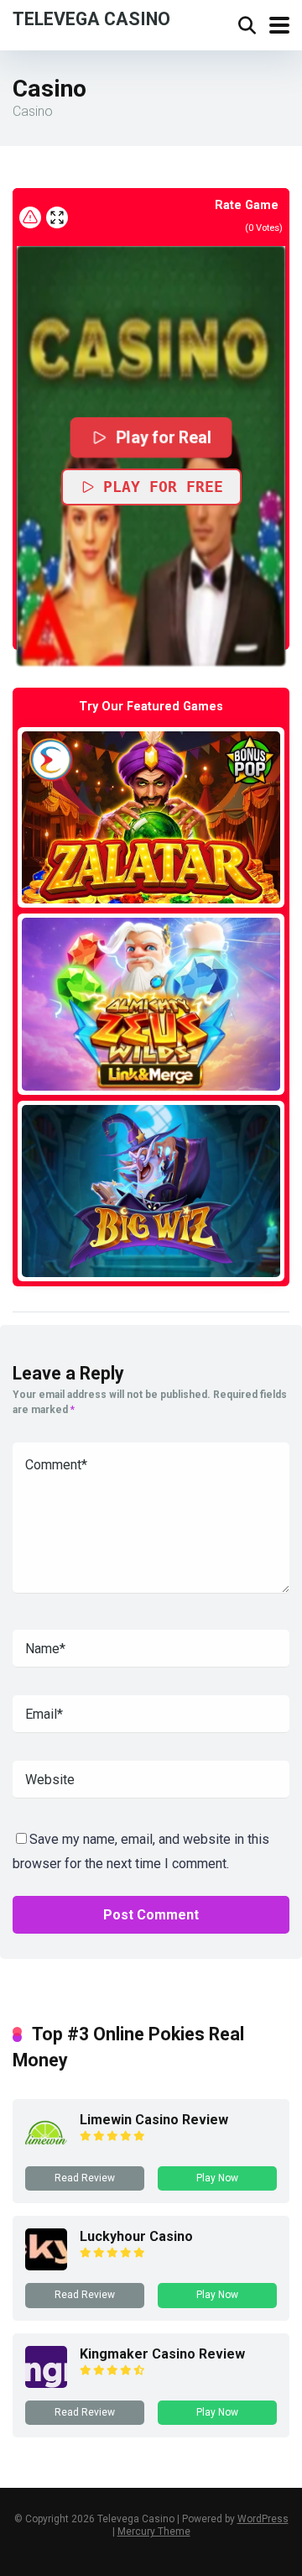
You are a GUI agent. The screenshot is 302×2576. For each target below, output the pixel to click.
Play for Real (164, 437)
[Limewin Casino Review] (46, 2149)
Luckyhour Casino (136, 2236)
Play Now (217, 2178)
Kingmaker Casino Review (162, 2354)
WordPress (263, 2519)
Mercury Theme (154, 2531)
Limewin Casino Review (154, 2120)
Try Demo (151, 817)
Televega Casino (91, 18)
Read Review (85, 2178)
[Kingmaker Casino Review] (46, 2383)
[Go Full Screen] (57, 217)
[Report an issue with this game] (30, 217)
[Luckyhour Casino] (46, 2266)
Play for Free (163, 487)
